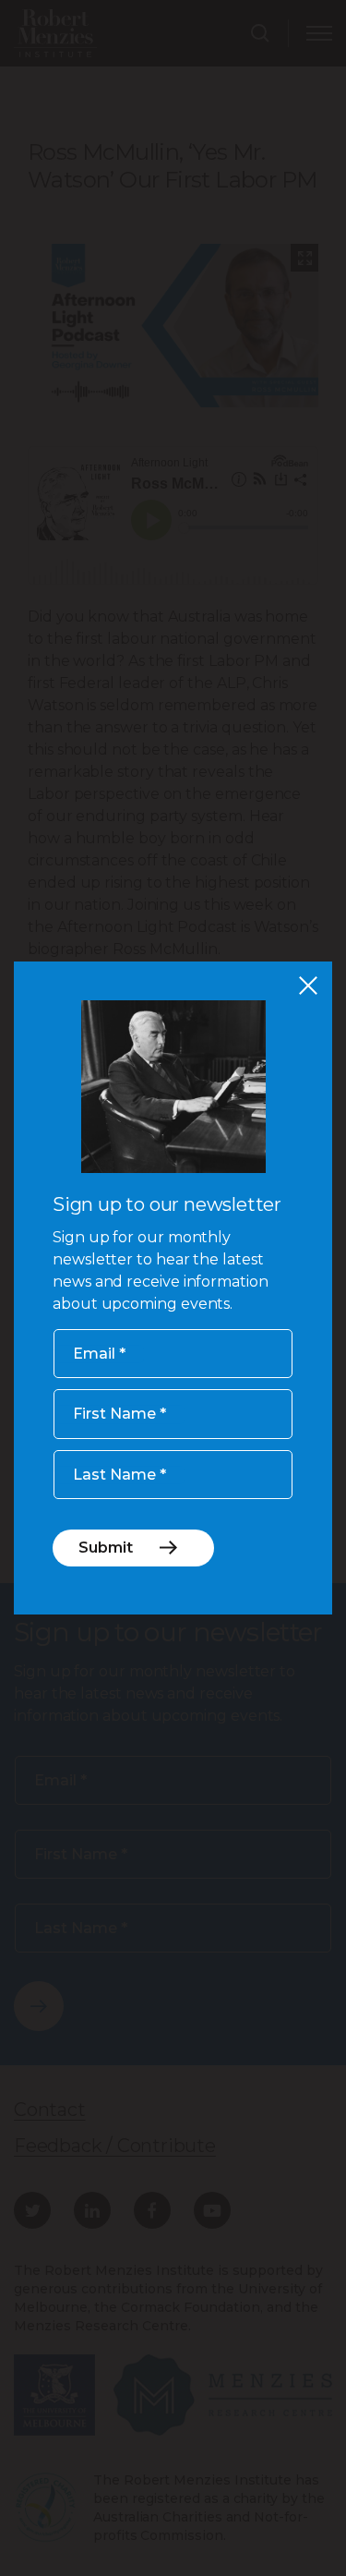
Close (308, 986)
